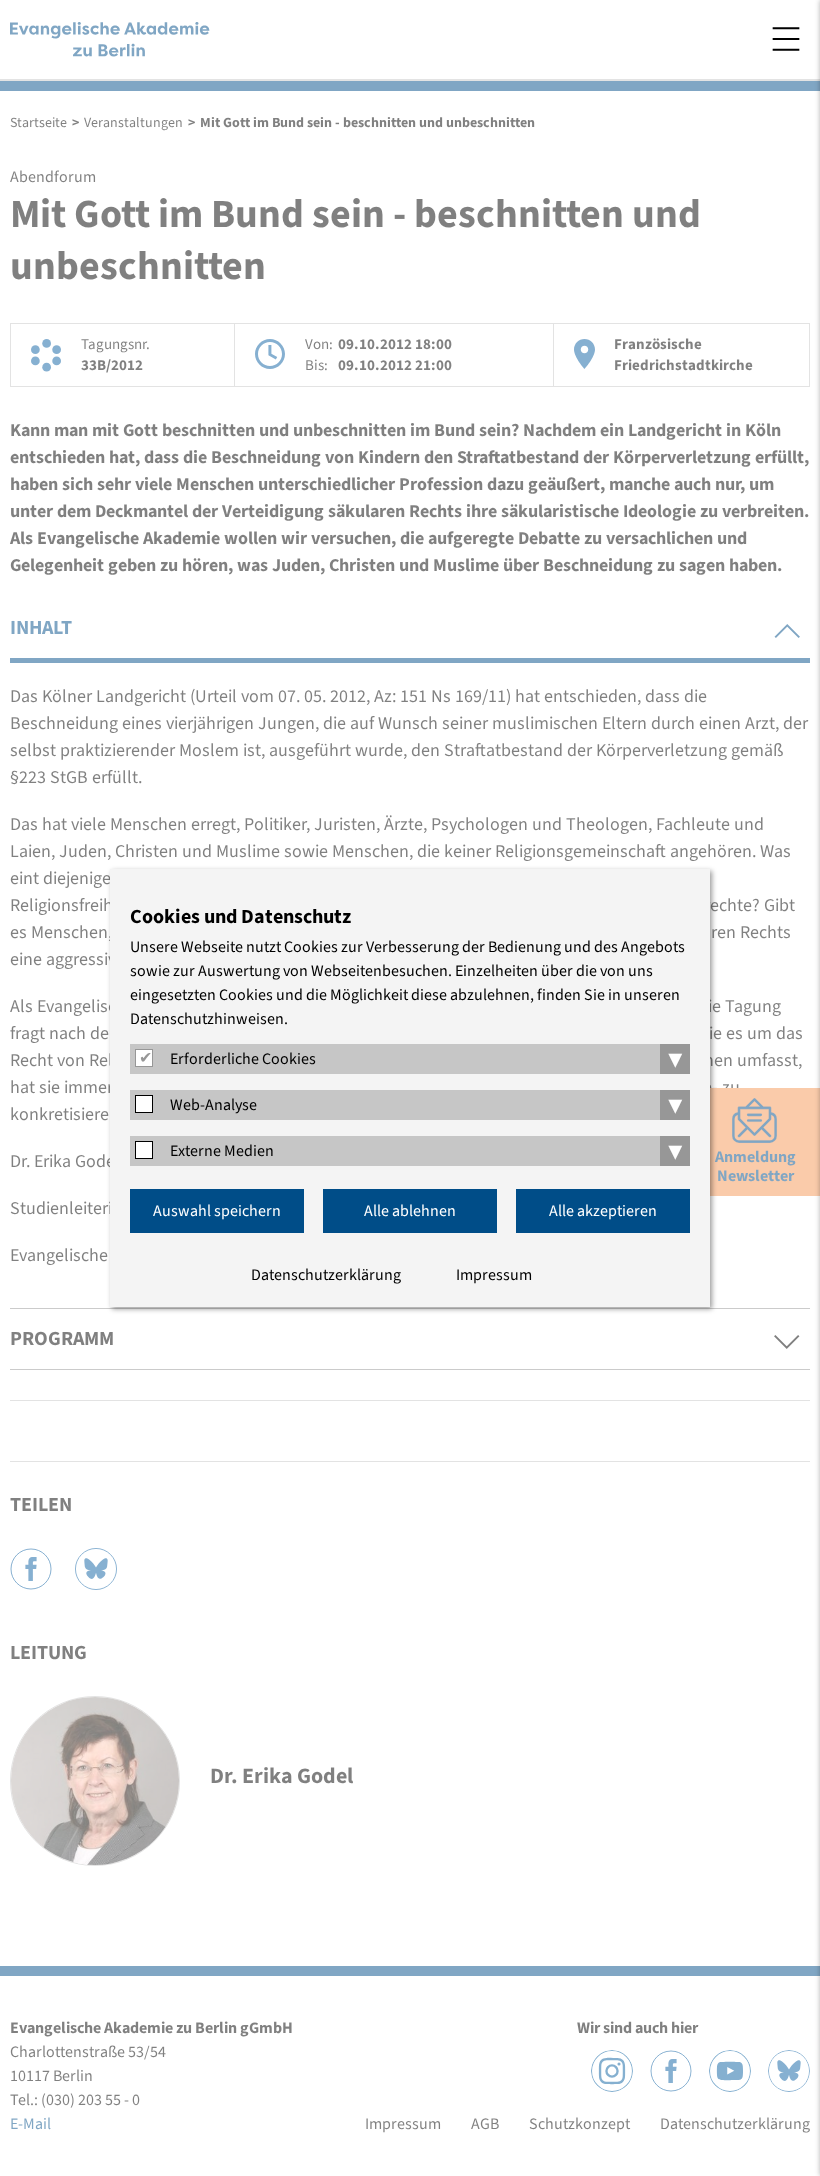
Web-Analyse (213, 1105)
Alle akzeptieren (603, 1211)
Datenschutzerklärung (326, 1275)
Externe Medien (222, 1151)
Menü (786, 39)
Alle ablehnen (410, 1211)
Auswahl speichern (217, 1211)
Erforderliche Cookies (243, 1059)
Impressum (494, 1275)
